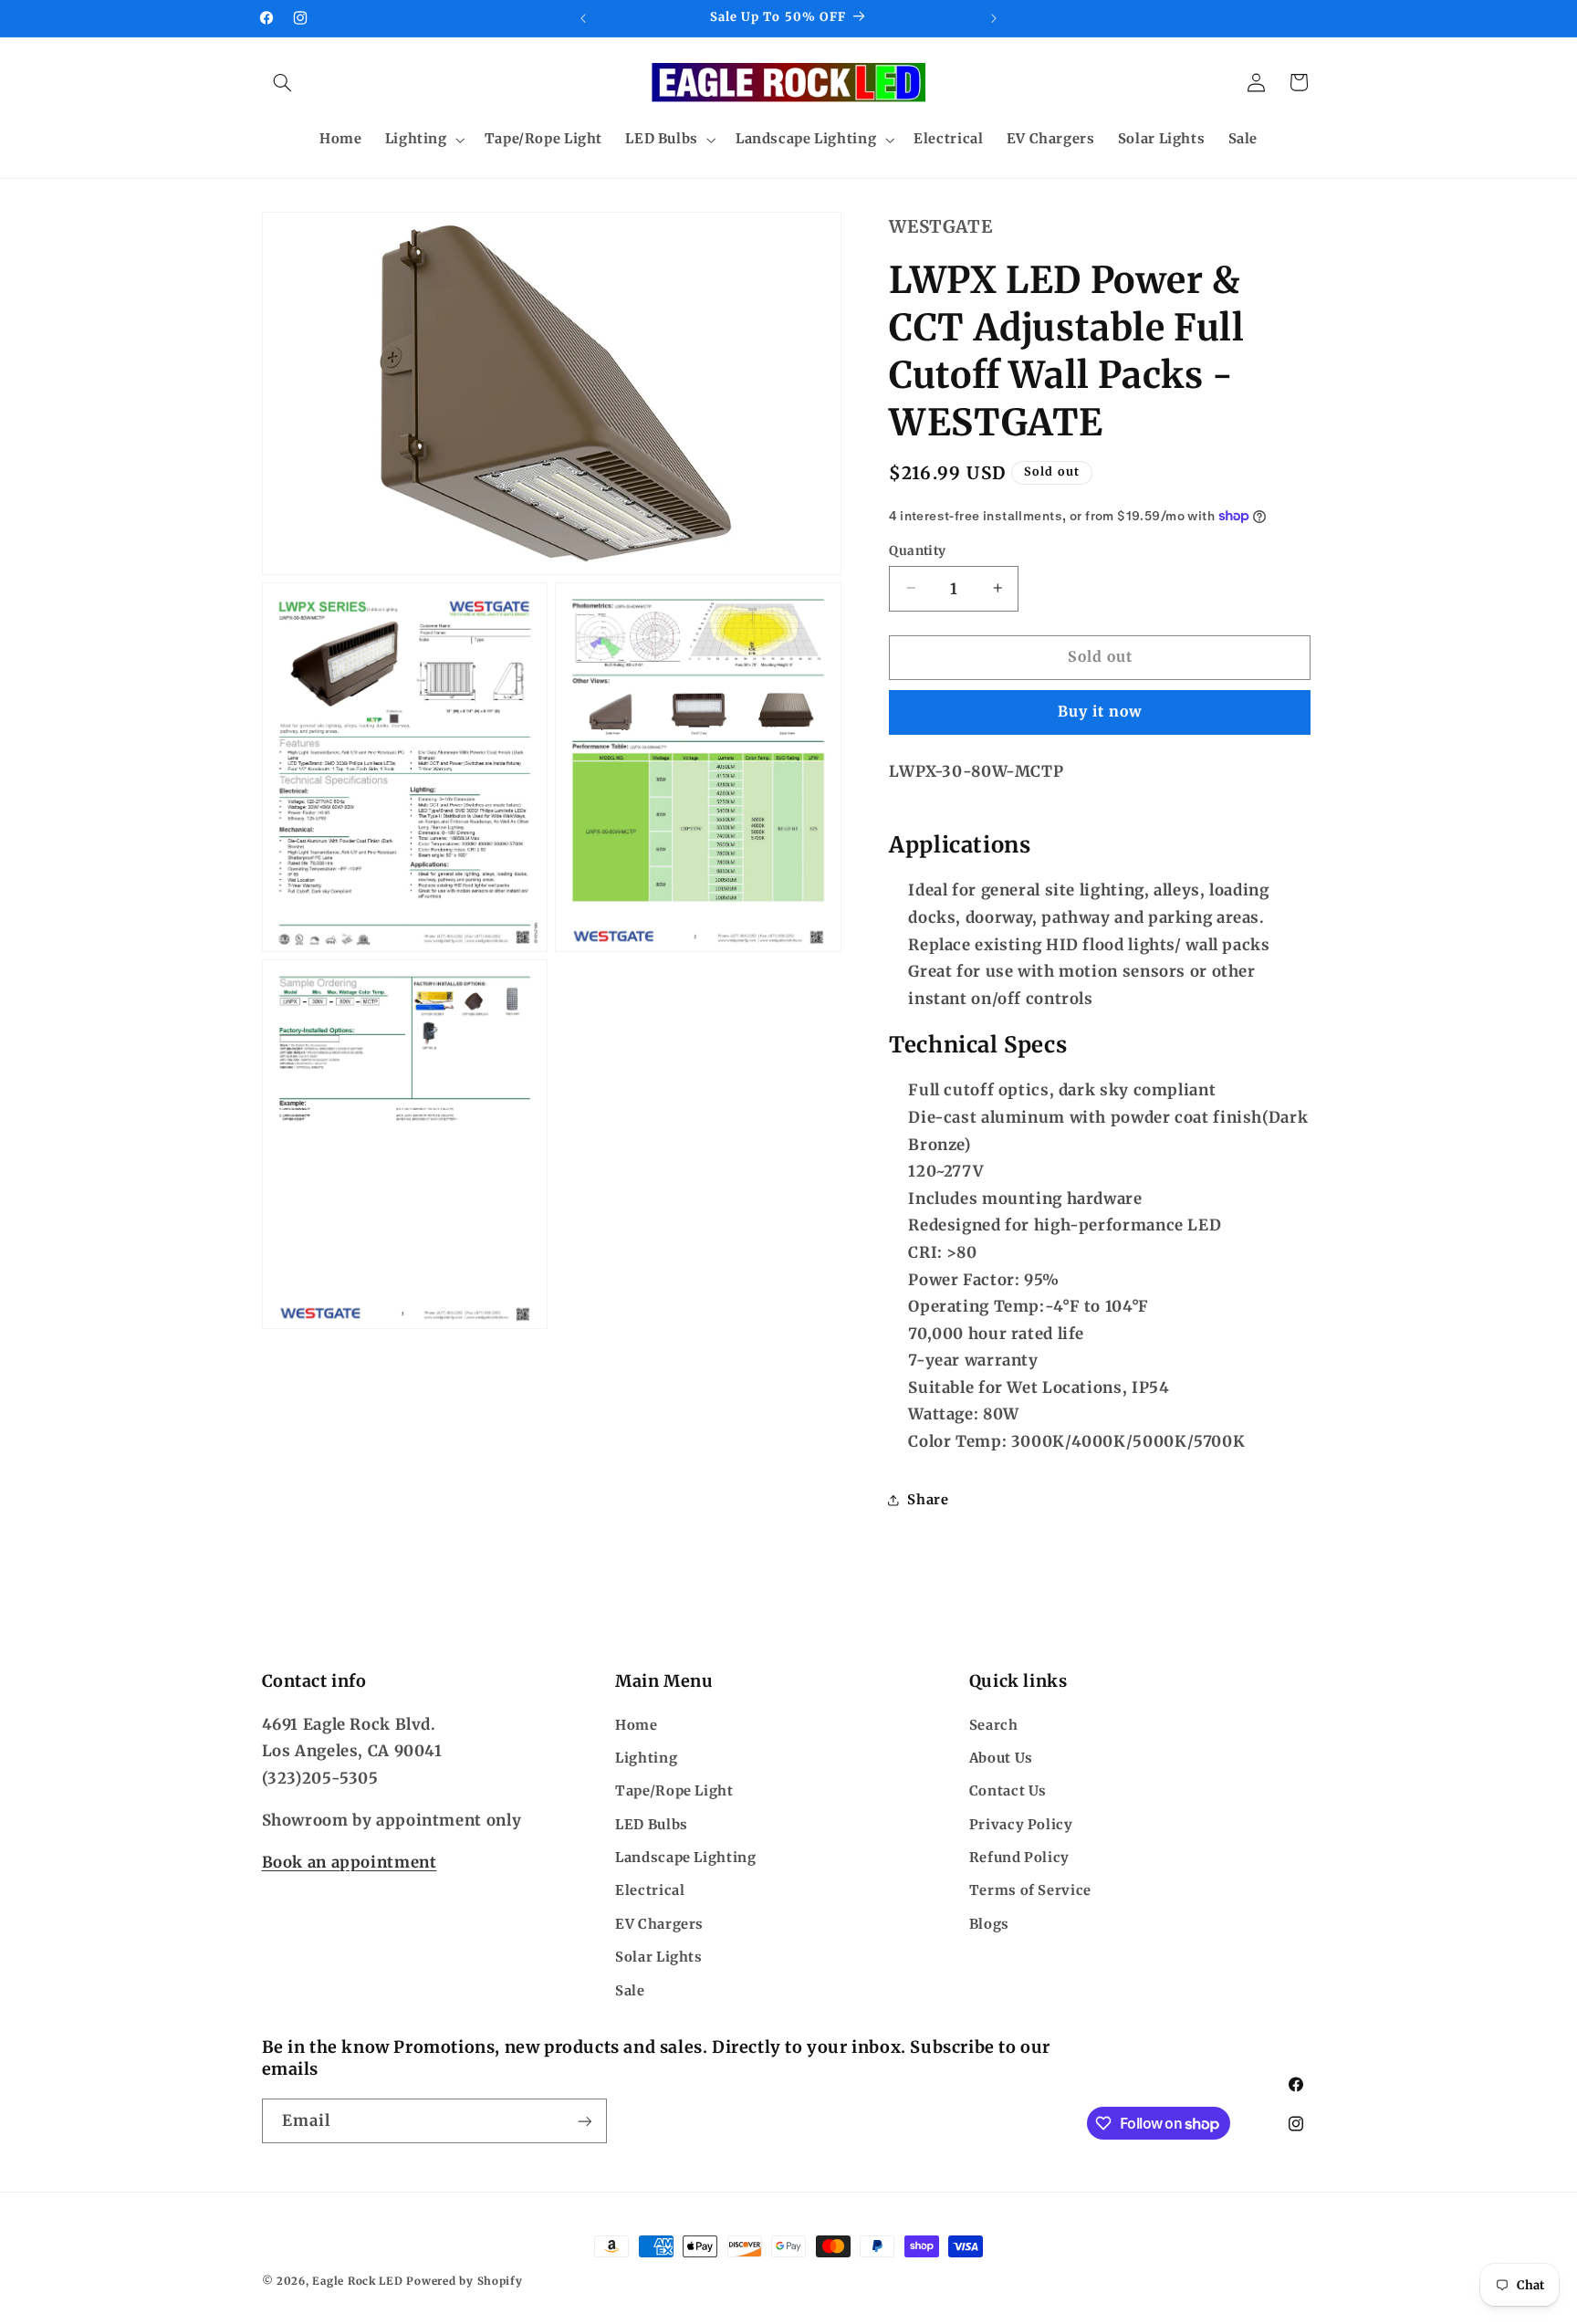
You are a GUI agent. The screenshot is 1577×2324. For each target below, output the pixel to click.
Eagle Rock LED (357, 2281)
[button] (283, 82)
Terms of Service (1030, 1891)
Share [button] (928, 1499)
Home (637, 1725)
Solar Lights (659, 1957)
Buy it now (1101, 712)
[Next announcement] (994, 18)
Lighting (646, 1758)
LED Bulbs (652, 1825)
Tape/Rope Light (674, 1792)
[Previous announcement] (583, 18)
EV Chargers (659, 1924)
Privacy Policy (1021, 1825)
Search (994, 1725)
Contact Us (1008, 1792)
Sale (630, 1991)
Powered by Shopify (464, 2281)
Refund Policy (1019, 1858)
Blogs (989, 1924)
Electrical (650, 1891)
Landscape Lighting (685, 1858)
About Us (1001, 1758)
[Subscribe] (584, 2121)
